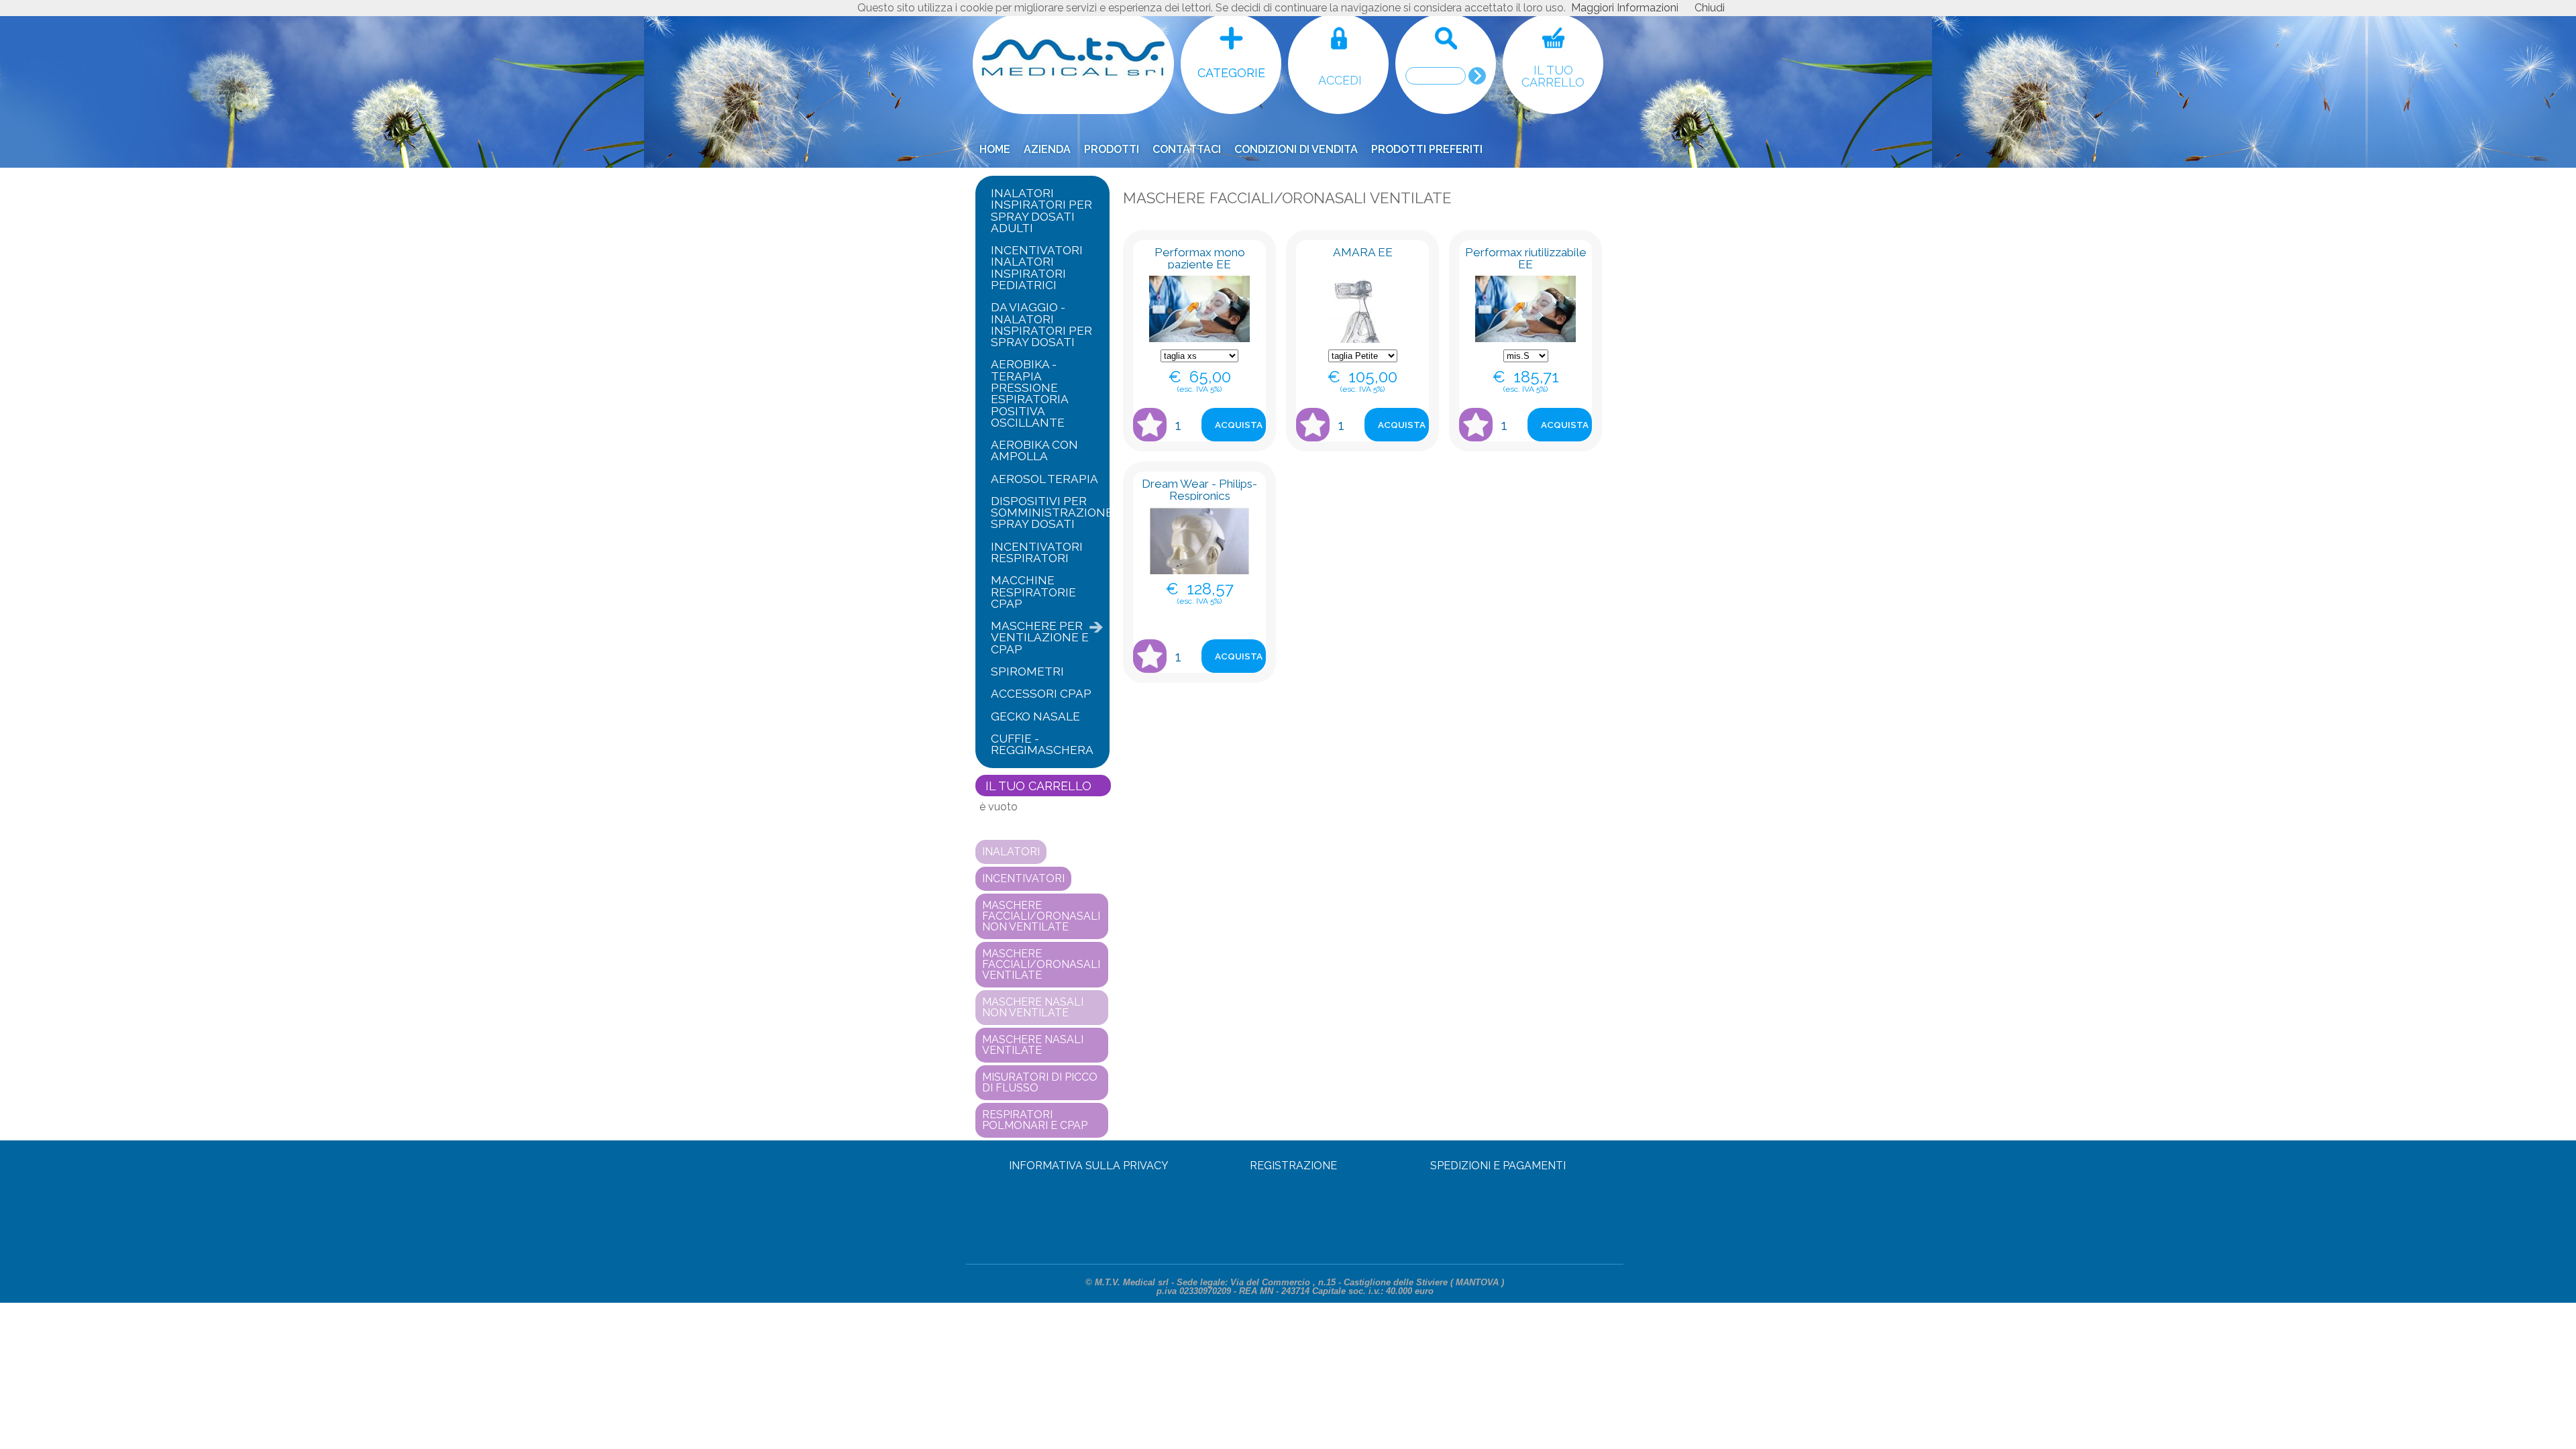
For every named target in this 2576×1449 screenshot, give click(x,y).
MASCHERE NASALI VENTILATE (1033, 1045)
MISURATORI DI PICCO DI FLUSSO (1040, 1082)
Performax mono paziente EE (1200, 258)
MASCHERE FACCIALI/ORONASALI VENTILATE (1041, 964)
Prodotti (1112, 149)
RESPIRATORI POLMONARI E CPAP (1035, 1120)
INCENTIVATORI (1023, 878)
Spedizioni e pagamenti (1498, 1166)
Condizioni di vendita (1296, 149)
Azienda (1047, 149)
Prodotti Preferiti (1427, 149)
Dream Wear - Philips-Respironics (1199, 489)
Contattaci (1187, 149)
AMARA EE (1363, 252)
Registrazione (1293, 1166)
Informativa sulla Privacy (1089, 1166)
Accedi (1340, 80)
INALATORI (1011, 852)
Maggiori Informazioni (1625, 8)
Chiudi (1710, 8)
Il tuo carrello (1553, 76)
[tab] (1042, 211)
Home (995, 149)
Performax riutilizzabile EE (1526, 258)
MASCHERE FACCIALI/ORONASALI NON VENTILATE (1041, 916)
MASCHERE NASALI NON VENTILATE (1033, 1007)
